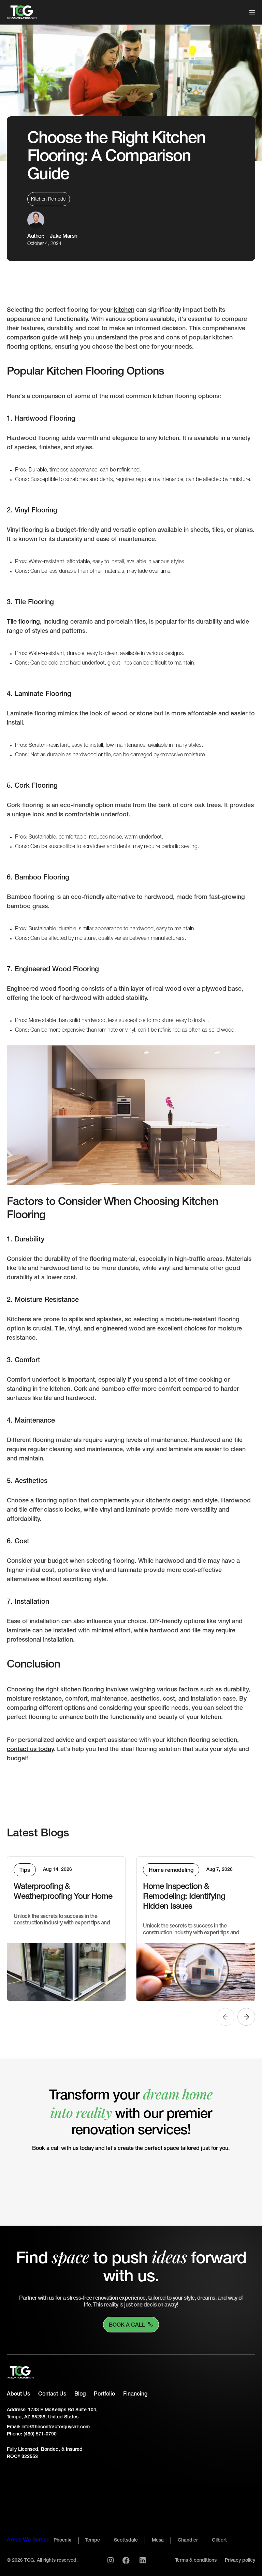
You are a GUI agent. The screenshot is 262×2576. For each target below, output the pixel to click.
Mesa (158, 2540)
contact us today (30, 1749)
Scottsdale (126, 2540)
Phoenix (62, 2540)
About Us (18, 2394)
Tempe (93, 2540)
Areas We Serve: (27, 2540)
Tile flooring (23, 622)
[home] (22, 12)
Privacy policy (240, 2560)
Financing (135, 2394)
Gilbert (219, 2540)
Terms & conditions (196, 2560)
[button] (249, 12)
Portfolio (104, 2394)
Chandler (188, 2540)
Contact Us (52, 2394)
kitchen (124, 310)
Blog (80, 2394)
